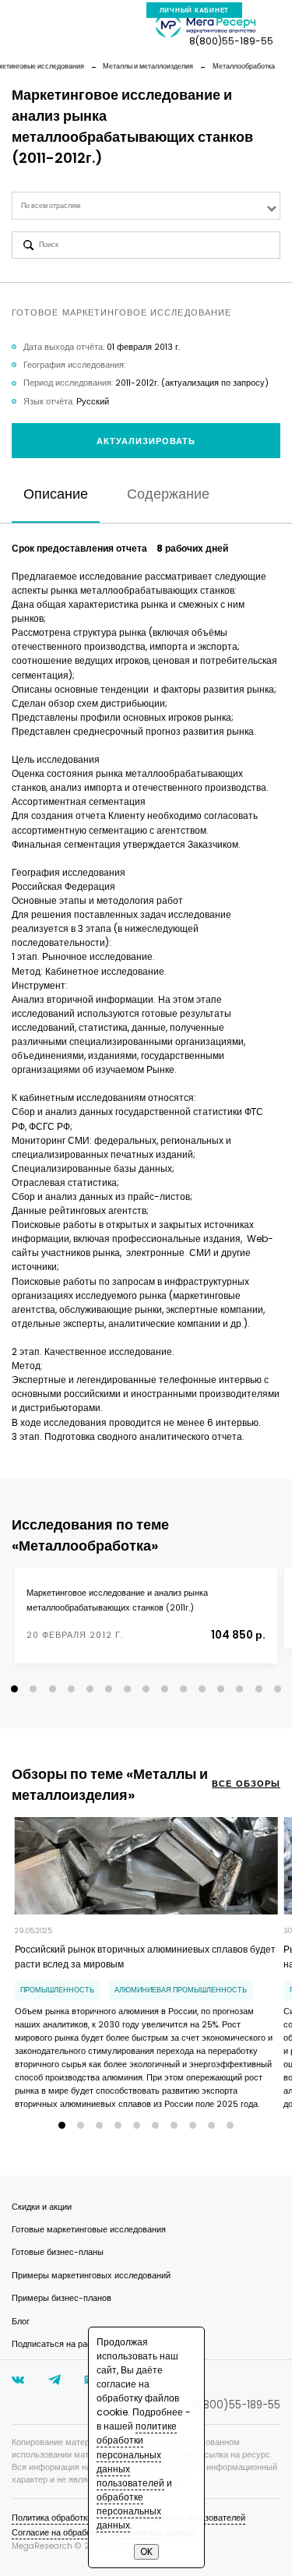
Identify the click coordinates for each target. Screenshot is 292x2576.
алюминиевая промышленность (181, 1990)
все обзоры (246, 1784)
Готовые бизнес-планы (58, 2252)
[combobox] (146, 205)
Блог (21, 2322)
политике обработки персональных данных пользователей (137, 2454)
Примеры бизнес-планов (62, 2298)
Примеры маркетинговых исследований (91, 2276)
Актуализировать (146, 441)
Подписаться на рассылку (64, 2344)
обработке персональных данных (129, 2511)
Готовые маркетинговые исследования (89, 2230)
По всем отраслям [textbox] (51, 206)
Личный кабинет (195, 11)
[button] (14, 1689)
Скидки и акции (42, 2207)
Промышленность (57, 1990)
